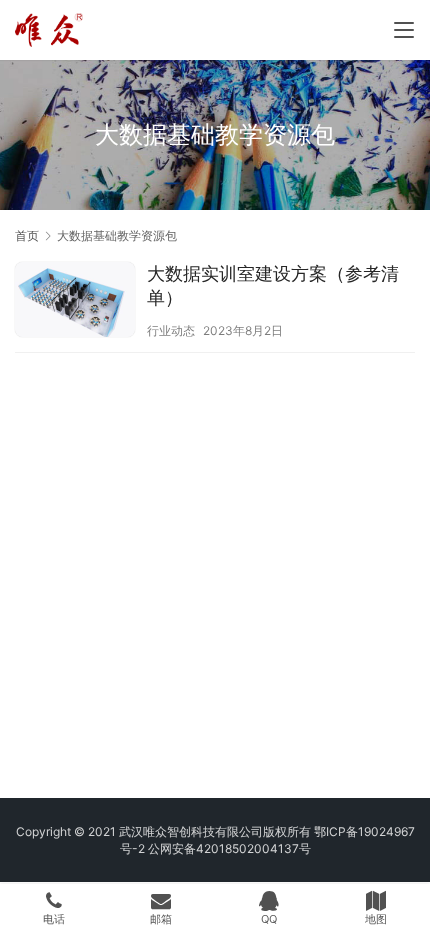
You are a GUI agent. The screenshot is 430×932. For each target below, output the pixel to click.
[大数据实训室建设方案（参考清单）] (75, 302)
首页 (27, 235)
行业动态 (171, 330)
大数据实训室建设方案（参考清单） (273, 285)
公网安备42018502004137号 (229, 848)
